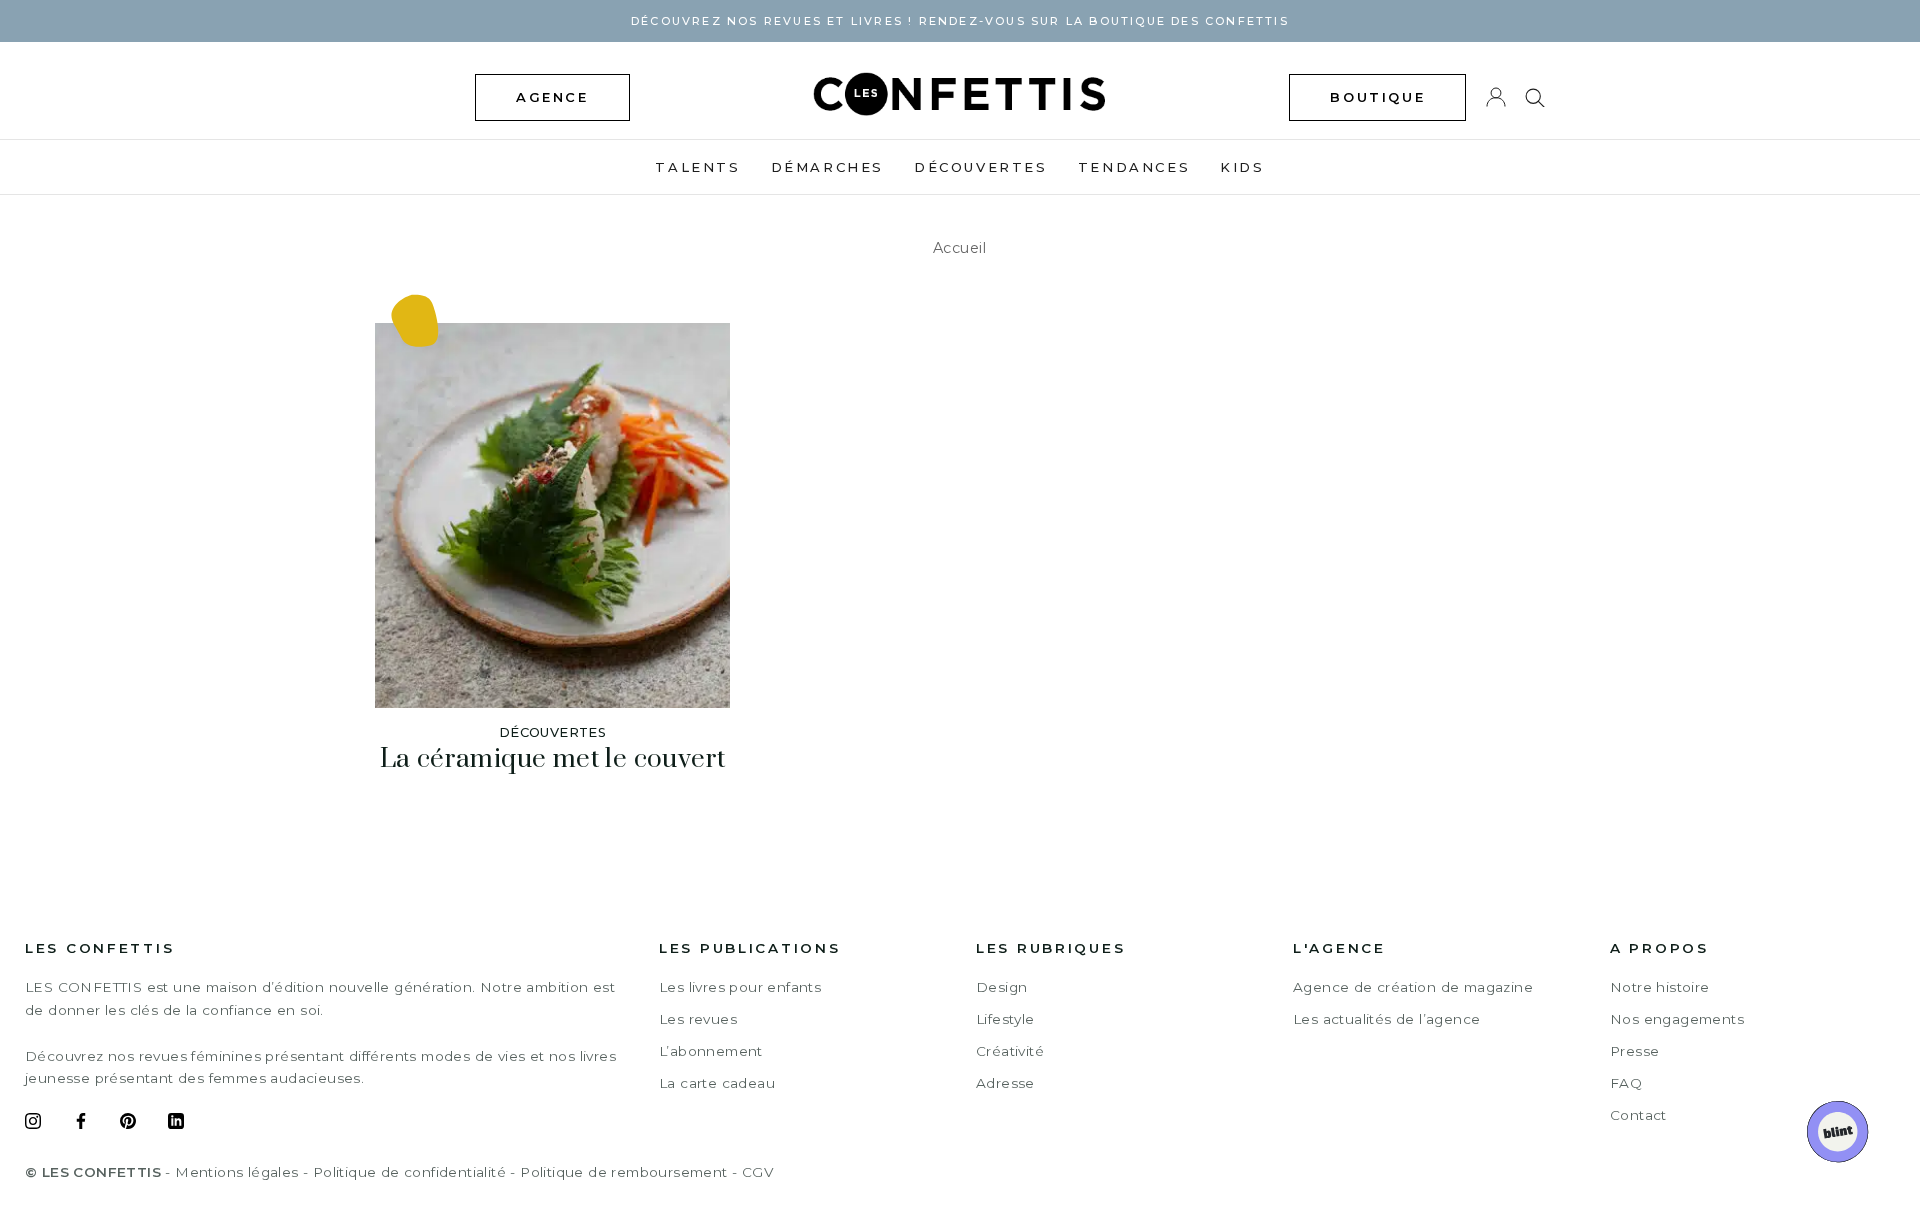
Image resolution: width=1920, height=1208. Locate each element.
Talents (697, 167)
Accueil (960, 248)
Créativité (1010, 1051)
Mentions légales (236, 1172)
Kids (1242, 167)
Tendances (1134, 167)
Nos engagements (1677, 1019)
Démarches (827, 167)
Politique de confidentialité (409, 1172)
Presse (1634, 1051)
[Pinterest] (128, 1124)
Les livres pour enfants (740, 987)
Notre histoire (1660, 987)
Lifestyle (1005, 1019)
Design (1001, 987)
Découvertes (981, 167)
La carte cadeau (717, 1083)
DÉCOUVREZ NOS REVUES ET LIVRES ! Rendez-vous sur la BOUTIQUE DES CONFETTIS (960, 21)
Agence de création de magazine (1413, 987)
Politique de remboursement (623, 1172)
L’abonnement (711, 1051)
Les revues (698, 1019)
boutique (1377, 97)
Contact (1638, 1115)
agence (552, 97)
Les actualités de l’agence (1386, 1019)
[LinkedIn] (176, 1124)
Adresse (1005, 1083)
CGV (757, 1172)
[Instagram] (33, 1124)
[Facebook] (81, 1124)
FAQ (1626, 1083)
